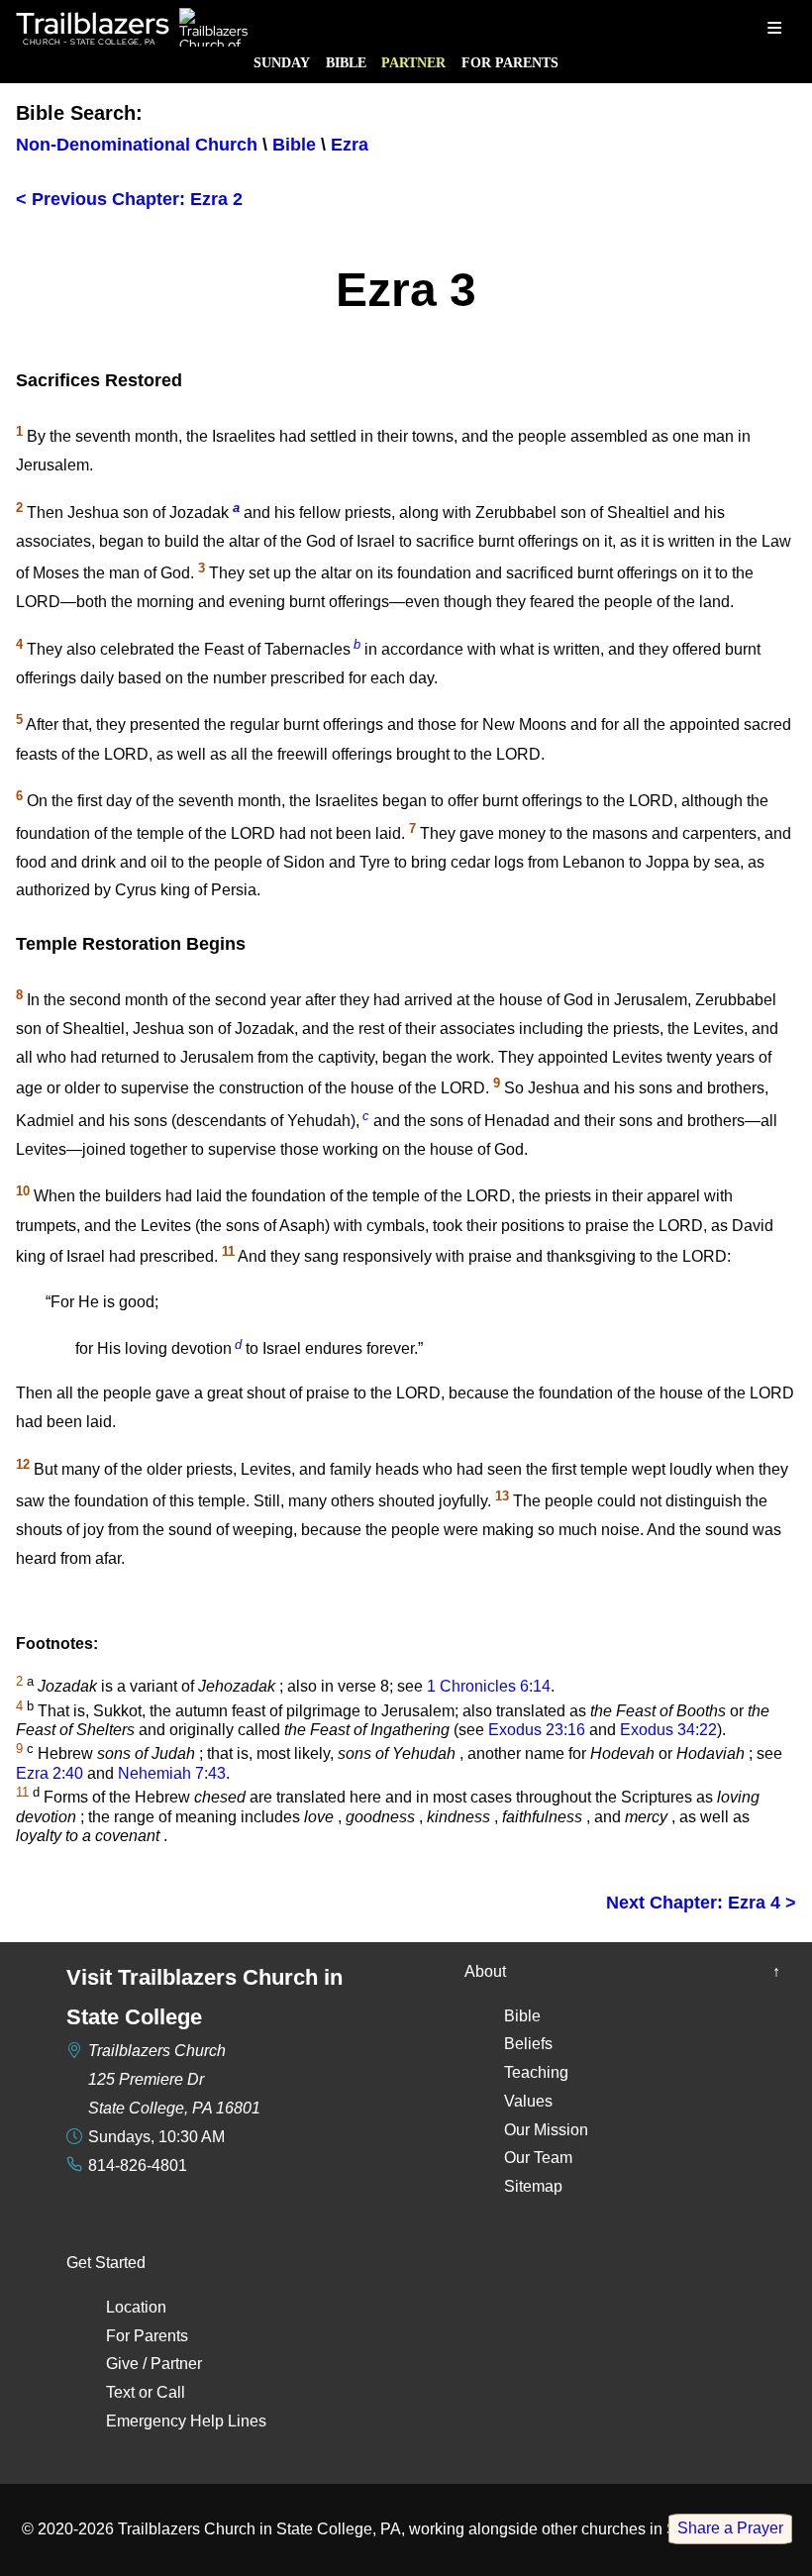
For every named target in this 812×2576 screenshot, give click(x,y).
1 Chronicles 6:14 (489, 1686)
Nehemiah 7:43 (172, 1773)
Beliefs (528, 2044)
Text (120, 2392)
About (485, 1971)
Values (528, 2101)
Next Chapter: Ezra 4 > (701, 1903)
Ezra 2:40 (50, 1773)
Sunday (282, 62)
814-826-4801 (138, 2165)
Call (171, 2392)
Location (136, 2307)
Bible (346, 62)
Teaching (536, 2072)
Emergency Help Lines (186, 2421)
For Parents (510, 62)
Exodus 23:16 (537, 1730)
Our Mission (546, 2130)
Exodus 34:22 (668, 1730)
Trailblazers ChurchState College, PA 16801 (174, 2079)
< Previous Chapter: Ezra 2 (129, 199)
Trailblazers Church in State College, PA (259, 2529)
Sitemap (533, 2186)
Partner (413, 62)
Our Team (538, 2158)
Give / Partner (154, 2364)
